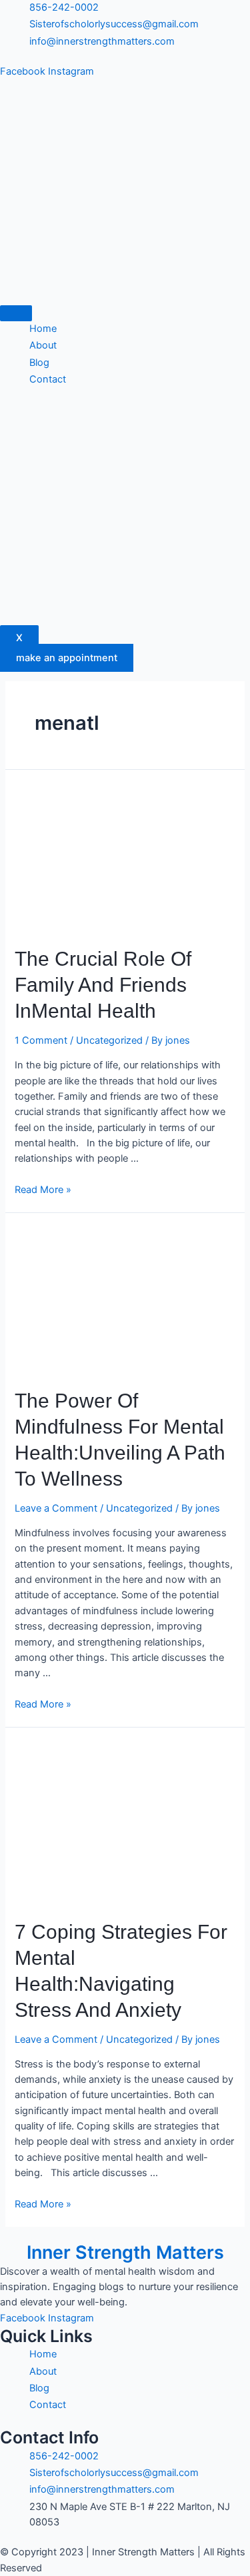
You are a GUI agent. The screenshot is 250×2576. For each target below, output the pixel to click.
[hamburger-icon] (16, 313)
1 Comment (41, 1040)
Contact (48, 379)
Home (43, 329)
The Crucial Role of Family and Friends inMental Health (103, 985)
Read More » (43, 1190)
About (43, 345)
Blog (39, 363)
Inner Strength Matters (125, 2252)
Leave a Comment (56, 1508)
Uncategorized (109, 1040)
